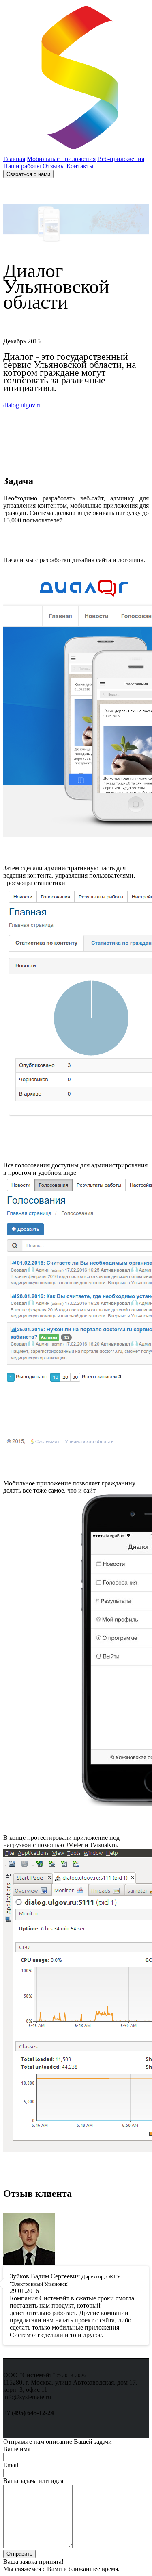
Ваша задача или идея (33, 2481)
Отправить (19, 2554)
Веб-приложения (121, 159)
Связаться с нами (28, 174)
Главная (14, 159)
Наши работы (22, 166)
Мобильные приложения (61, 159)
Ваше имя (17, 2449)
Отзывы (54, 166)
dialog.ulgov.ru (22, 405)
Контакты (80, 166)
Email (11, 2465)
